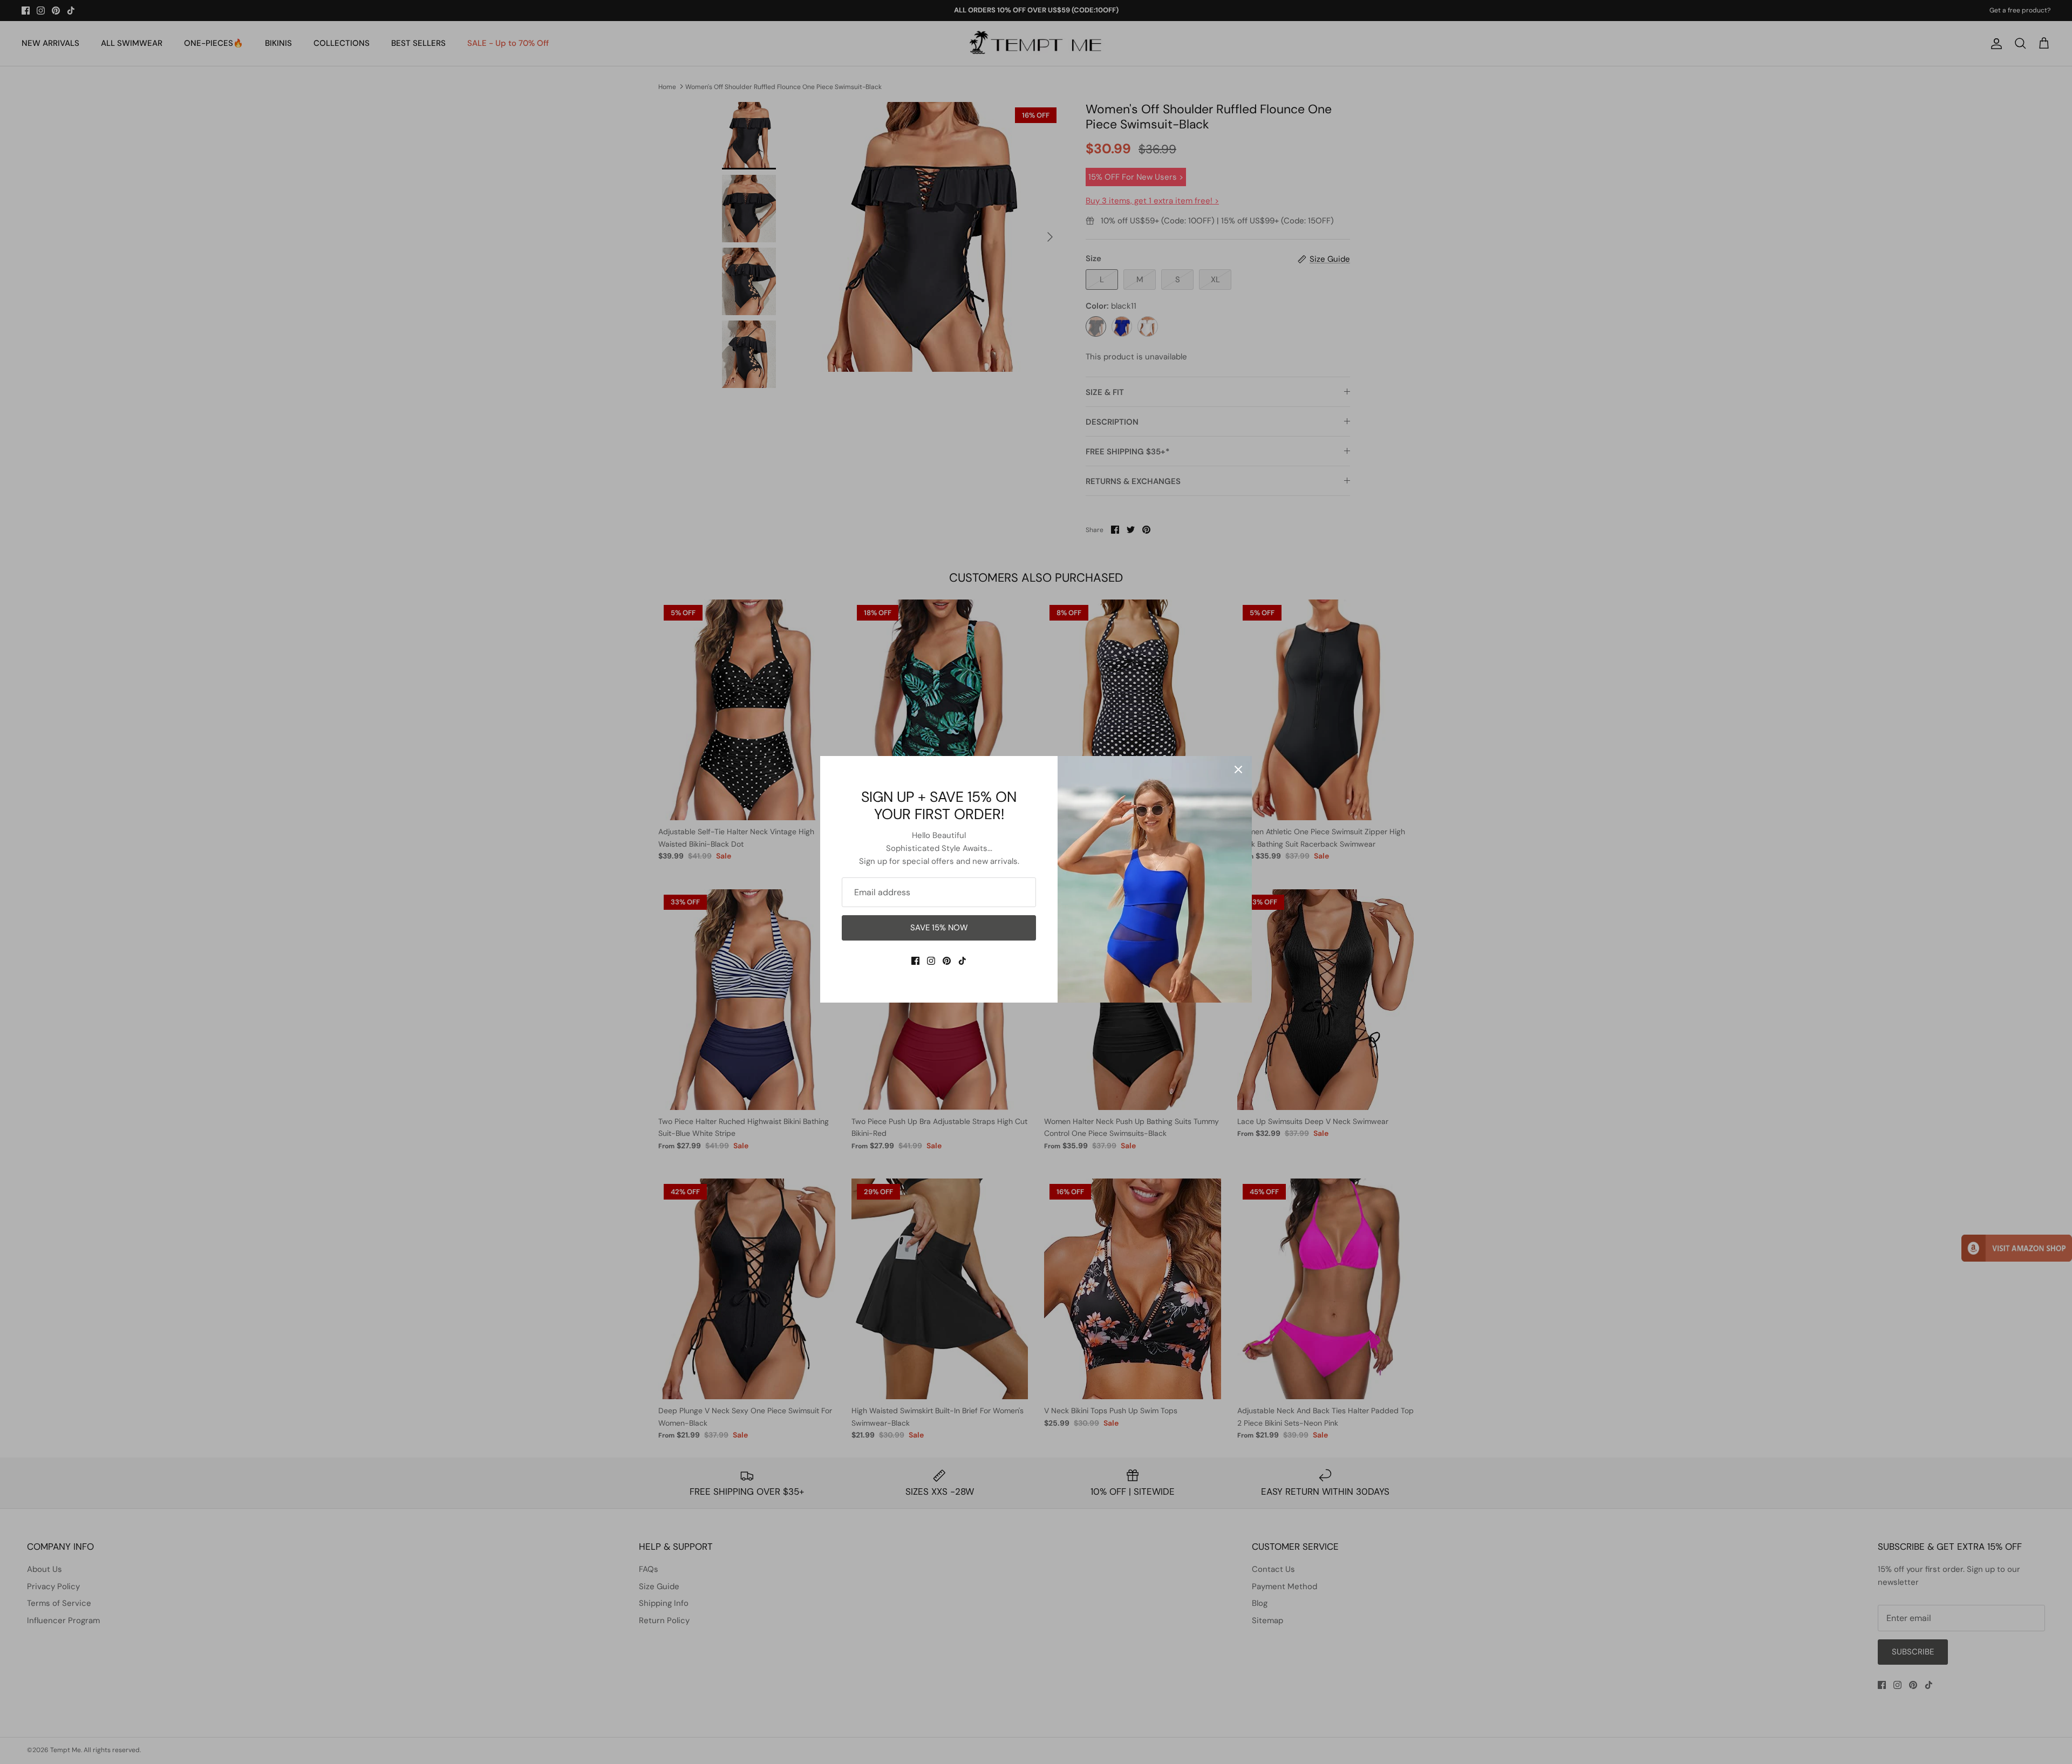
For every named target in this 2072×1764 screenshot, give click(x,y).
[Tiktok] (962, 961)
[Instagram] (931, 961)
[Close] (1238, 769)
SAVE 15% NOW (939, 928)
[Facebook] (915, 961)
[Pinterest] (947, 961)
